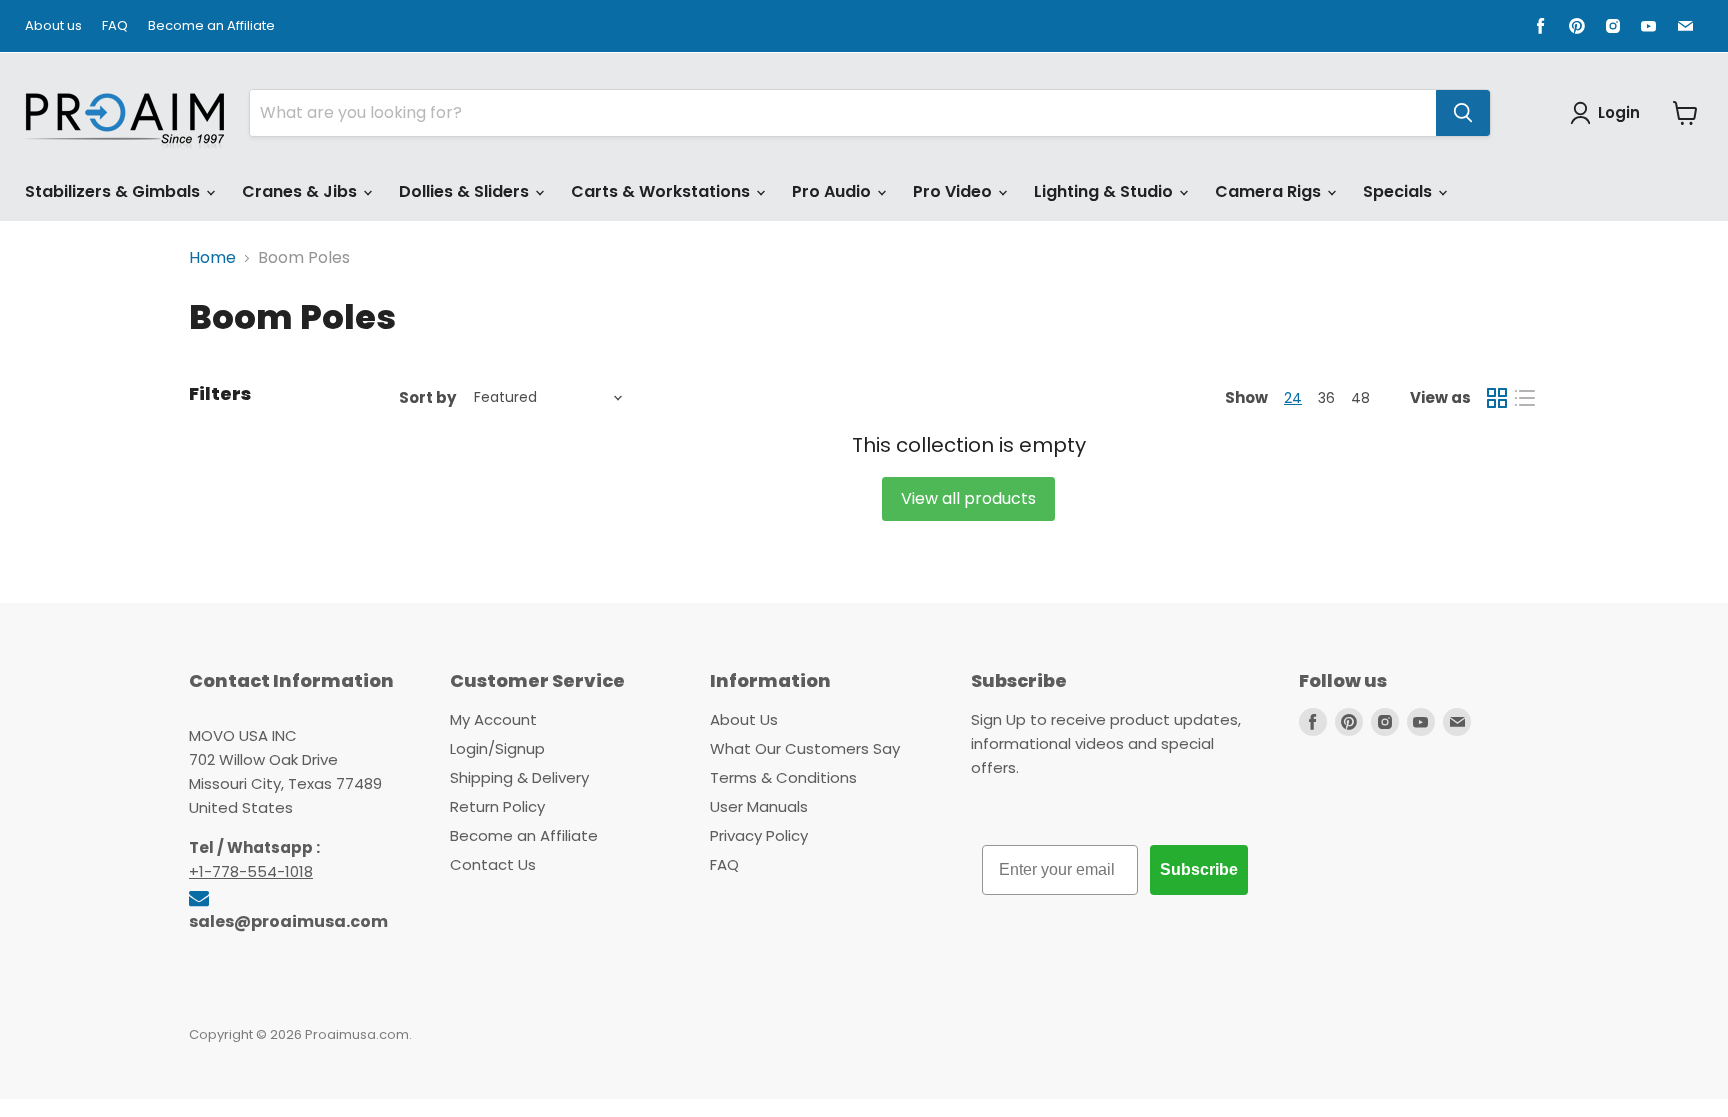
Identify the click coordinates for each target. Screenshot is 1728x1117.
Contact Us (493, 864)
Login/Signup (497, 748)
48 (1360, 398)
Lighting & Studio (1105, 191)
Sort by (427, 397)
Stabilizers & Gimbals (114, 191)
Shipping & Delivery (519, 777)
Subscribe (1199, 869)
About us (53, 26)
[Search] (1463, 113)
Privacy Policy (759, 835)
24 (1293, 398)
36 (1326, 398)
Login (1619, 112)
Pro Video (954, 191)
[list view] (1525, 398)
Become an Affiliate (211, 26)
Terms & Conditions (783, 777)
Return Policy (497, 806)
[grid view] (1497, 398)
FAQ (115, 26)
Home (212, 258)
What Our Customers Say (805, 748)
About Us (744, 719)
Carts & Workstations (662, 191)
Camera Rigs (1270, 191)
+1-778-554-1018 (251, 871)
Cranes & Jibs (301, 191)
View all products (968, 498)
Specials (1399, 191)
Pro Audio (833, 191)
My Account (493, 719)
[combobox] (843, 113)
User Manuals (759, 806)
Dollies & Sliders (466, 191)
